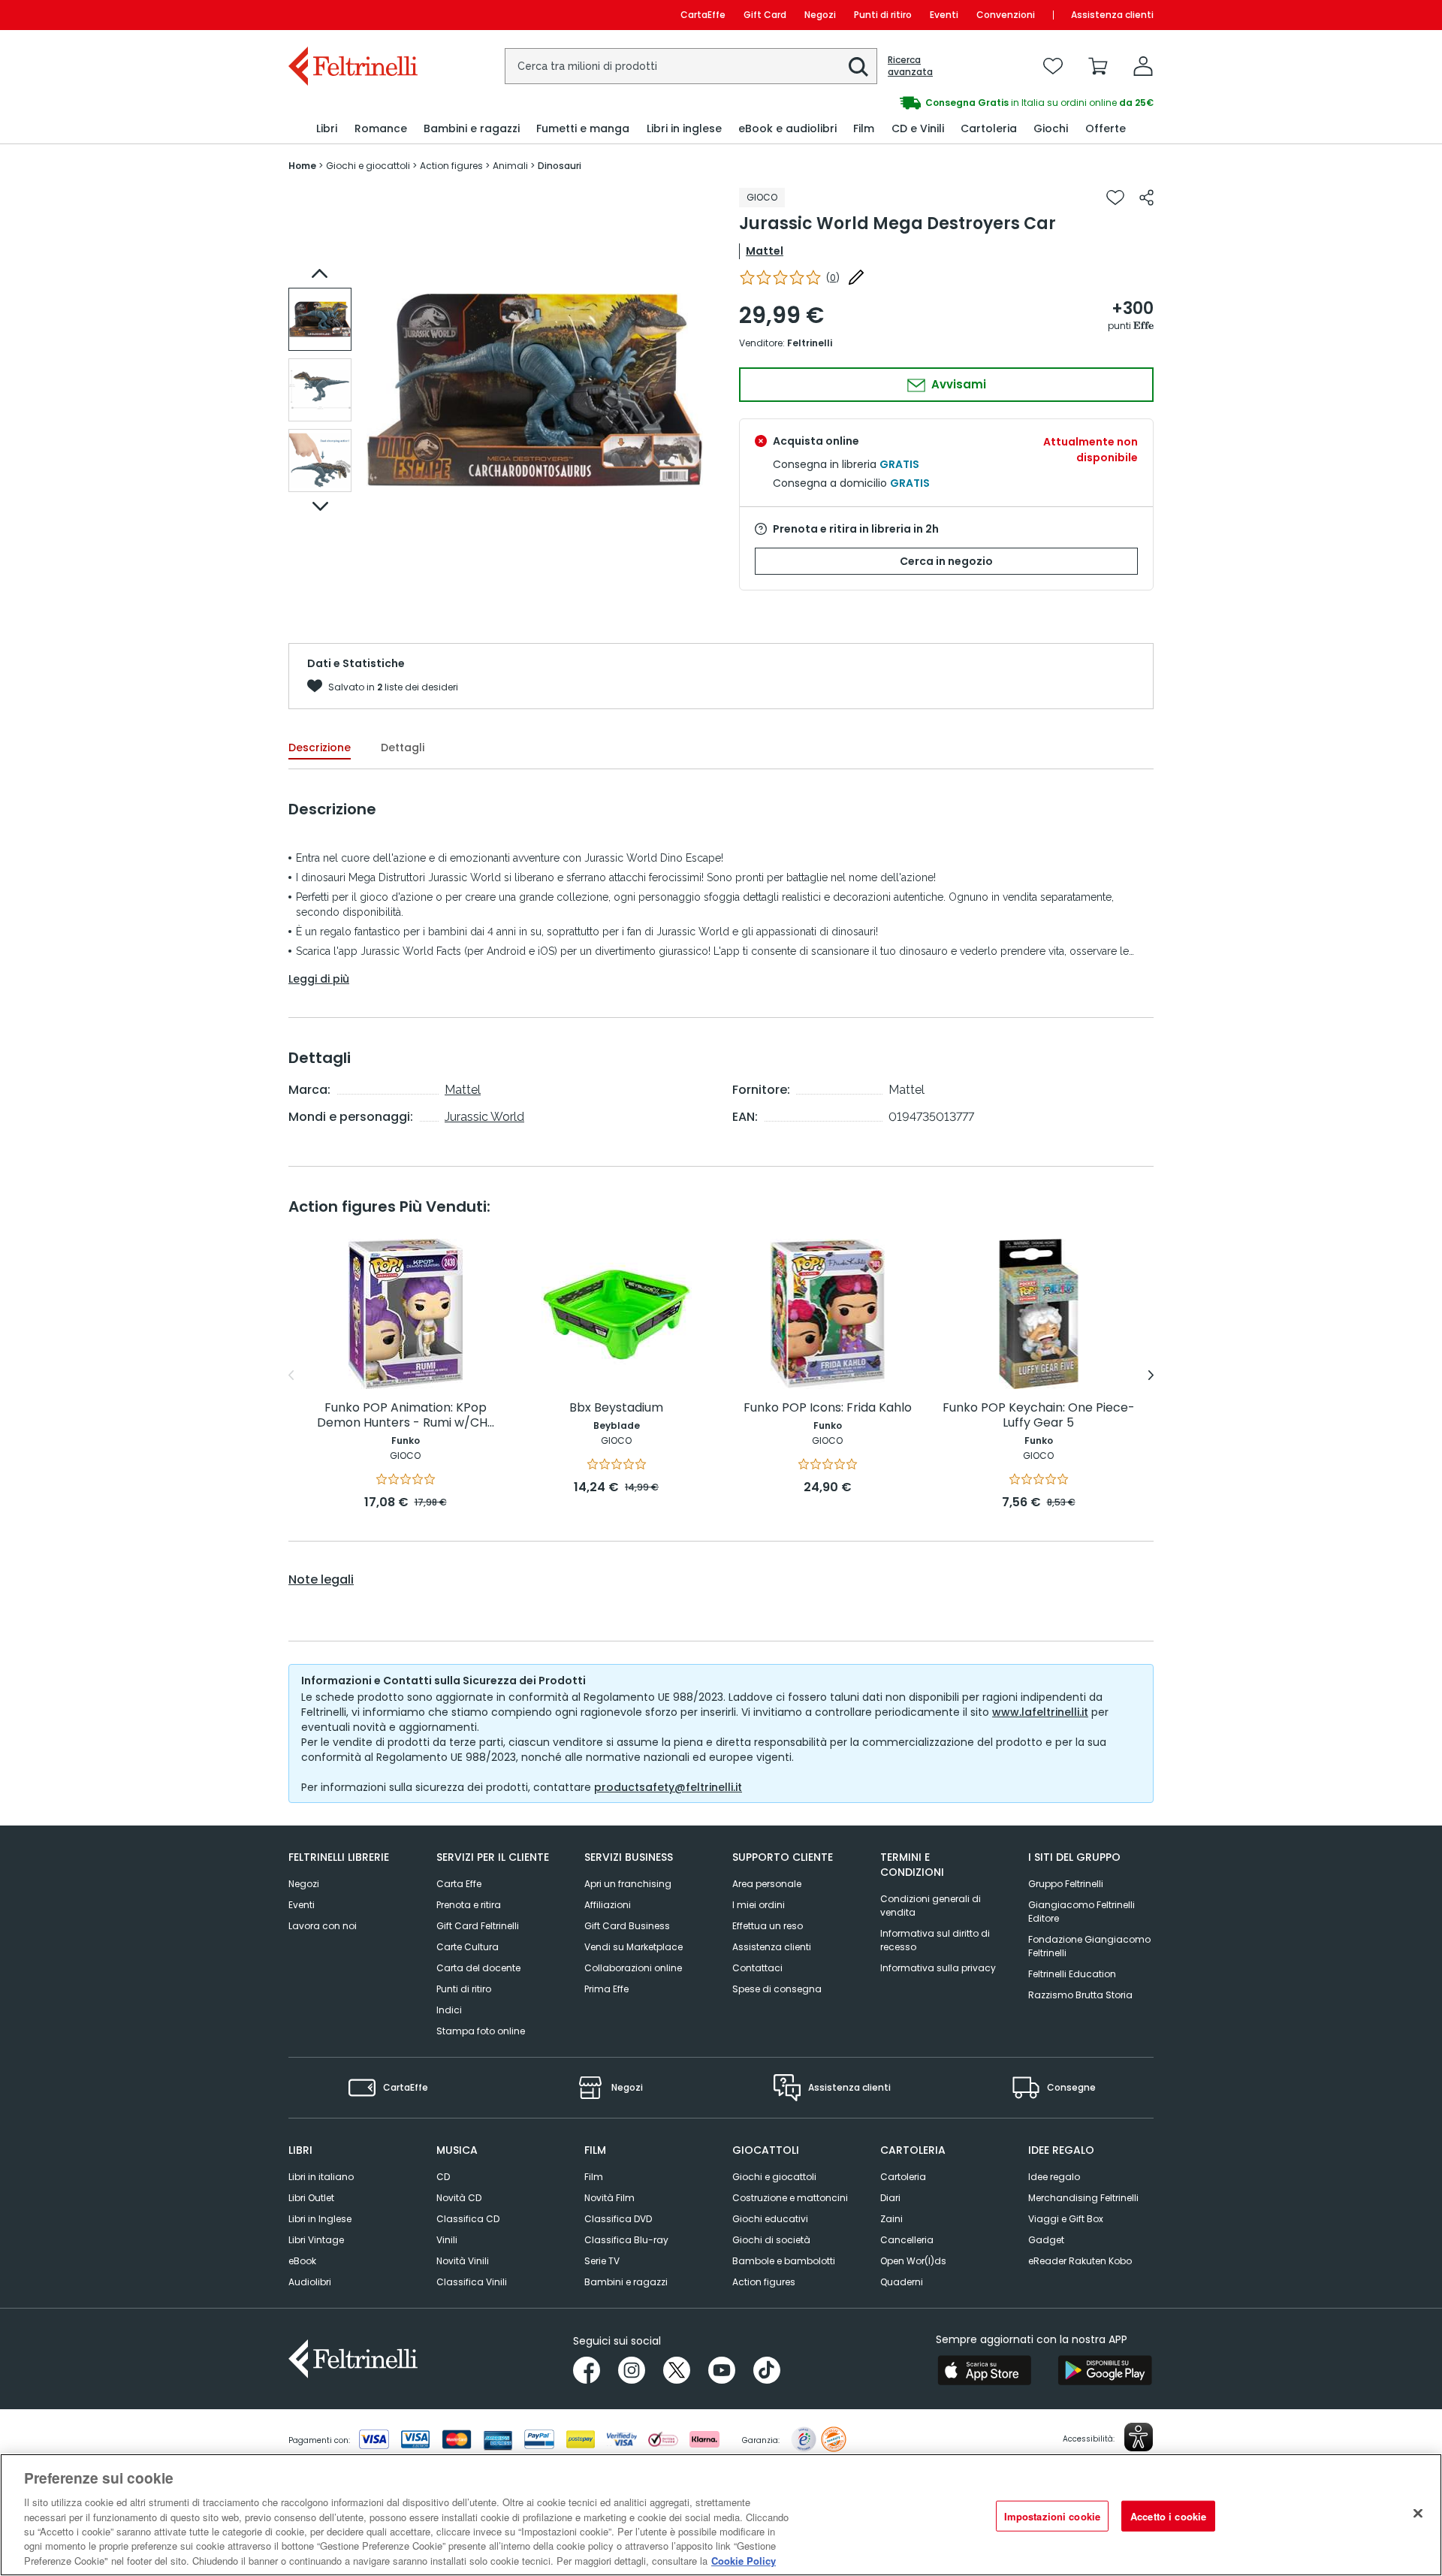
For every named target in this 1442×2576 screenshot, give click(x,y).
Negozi (820, 15)
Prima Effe (606, 1989)
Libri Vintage (316, 2240)
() (833, 278)
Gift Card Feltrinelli (478, 1926)
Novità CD (459, 2198)
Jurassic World (484, 1117)
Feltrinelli (810, 343)
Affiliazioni (608, 1905)
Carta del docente (478, 1968)
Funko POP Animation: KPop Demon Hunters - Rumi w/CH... (406, 1416)
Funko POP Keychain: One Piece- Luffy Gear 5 (1039, 1416)
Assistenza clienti (1112, 15)
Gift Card (765, 15)
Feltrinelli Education (1072, 1974)
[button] (858, 67)
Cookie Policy (744, 2561)
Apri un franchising (628, 1884)
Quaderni (902, 2282)
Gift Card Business (627, 1926)
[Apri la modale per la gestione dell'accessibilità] (1139, 2437)
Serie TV (602, 2261)
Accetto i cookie (1168, 2516)
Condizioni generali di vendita (931, 1906)
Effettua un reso (768, 1926)
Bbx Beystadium (616, 1408)
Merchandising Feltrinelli (1083, 2198)
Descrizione (320, 747)
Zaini (891, 2219)
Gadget (1046, 2240)
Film (594, 2177)
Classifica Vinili (472, 2282)
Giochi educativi (770, 2219)
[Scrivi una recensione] (856, 277)
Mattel (765, 251)
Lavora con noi (323, 1926)
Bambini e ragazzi (626, 2282)
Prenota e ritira (469, 1905)
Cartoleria (903, 2177)
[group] (937, 103)
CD (443, 2177)
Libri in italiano (321, 2177)
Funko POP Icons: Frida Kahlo (828, 1408)
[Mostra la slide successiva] (320, 506)
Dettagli (403, 747)
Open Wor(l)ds (913, 2261)
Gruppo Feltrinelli (1066, 1884)
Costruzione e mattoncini (790, 2198)
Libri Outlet (311, 2198)
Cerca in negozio (946, 561)
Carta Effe (459, 1884)
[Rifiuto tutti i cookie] (1418, 2513)
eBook (302, 2261)
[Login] (1143, 66)
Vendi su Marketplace (634, 1947)
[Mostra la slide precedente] (320, 273)
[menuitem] (327, 129)
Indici (449, 2010)
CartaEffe (703, 15)
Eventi (944, 15)
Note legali (321, 1580)
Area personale (767, 1884)
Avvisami (957, 384)
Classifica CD (468, 2219)
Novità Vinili (463, 2261)
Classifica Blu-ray (626, 2240)
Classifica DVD (618, 2219)
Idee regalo (1054, 2177)
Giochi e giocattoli (774, 2177)
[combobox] (691, 66)
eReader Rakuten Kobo (1080, 2261)
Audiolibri (310, 2282)
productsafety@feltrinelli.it (668, 1787)
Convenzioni (1006, 15)
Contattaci (757, 1968)
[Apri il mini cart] (1098, 66)
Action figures (764, 2282)
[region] (721, 2515)
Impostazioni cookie (1052, 2516)
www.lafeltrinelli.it (1040, 1712)
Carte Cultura (468, 1947)
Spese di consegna (777, 1989)
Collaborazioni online (633, 1968)
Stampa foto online (481, 2031)
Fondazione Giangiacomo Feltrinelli (1089, 1946)
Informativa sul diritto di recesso (935, 1940)
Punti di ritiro (883, 15)
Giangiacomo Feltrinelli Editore (1081, 1912)
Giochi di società (771, 2240)
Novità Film (609, 2198)
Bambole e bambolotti (784, 2261)
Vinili (447, 2240)
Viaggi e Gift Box (1066, 2219)
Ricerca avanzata (910, 66)
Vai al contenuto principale (352, 15)
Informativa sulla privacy (938, 1968)
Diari (890, 2198)
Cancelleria (907, 2240)
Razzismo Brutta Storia (1080, 1995)
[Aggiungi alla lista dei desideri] (1115, 198)
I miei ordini (759, 1905)
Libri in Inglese (320, 2219)
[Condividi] (1146, 198)
